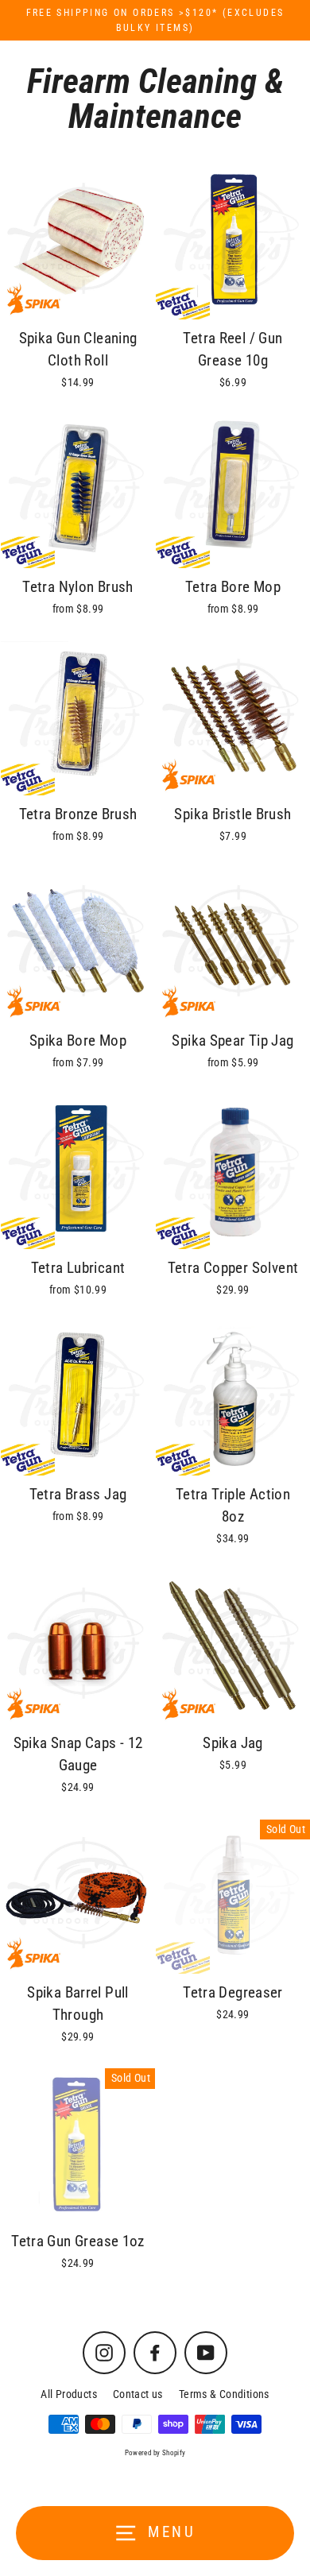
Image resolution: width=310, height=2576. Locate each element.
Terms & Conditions (224, 2394)
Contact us (138, 2394)
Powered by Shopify (155, 2453)
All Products (69, 2394)
